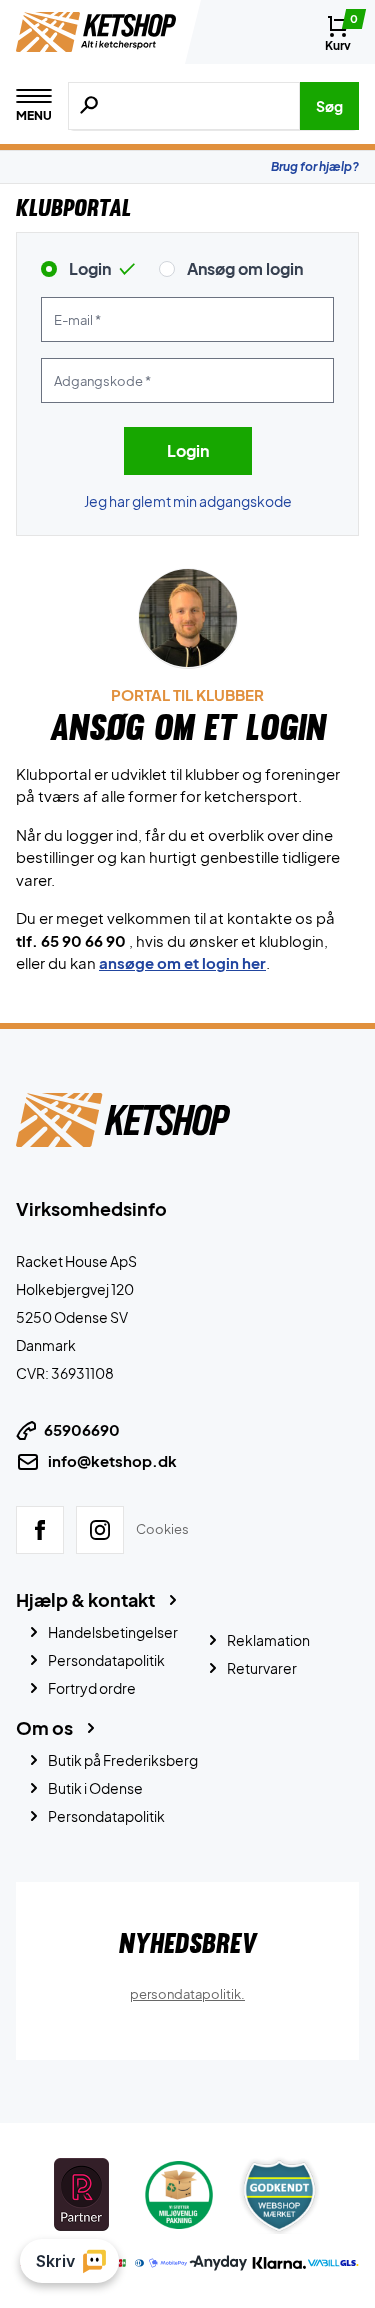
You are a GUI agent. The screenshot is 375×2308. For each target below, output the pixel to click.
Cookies (162, 1529)
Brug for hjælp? (315, 166)
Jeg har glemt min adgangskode (188, 501)
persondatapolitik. (187, 1993)
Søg (329, 106)
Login (90, 268)
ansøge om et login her (182, 962)
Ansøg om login (245, 268)
